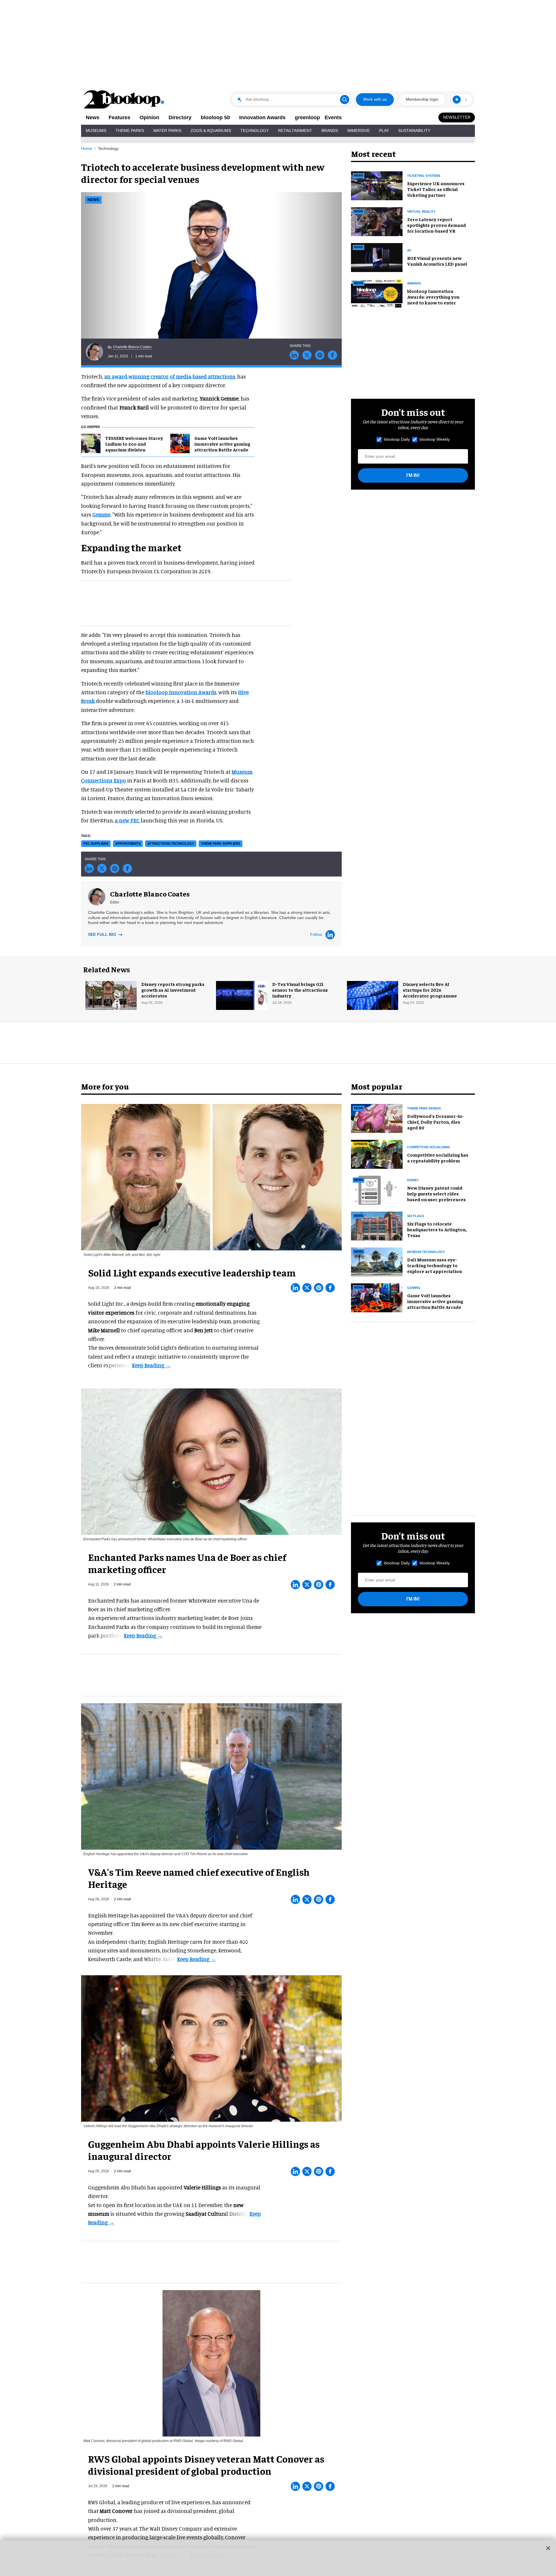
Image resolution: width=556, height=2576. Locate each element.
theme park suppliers (221, 844)
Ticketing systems (424, 176)
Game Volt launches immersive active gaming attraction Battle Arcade (222, 444)
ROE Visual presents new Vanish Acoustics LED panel (437, 261)
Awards (414, 283)
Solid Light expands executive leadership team (192, 1272)
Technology (255, 131)
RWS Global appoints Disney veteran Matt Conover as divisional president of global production (206, 2465)
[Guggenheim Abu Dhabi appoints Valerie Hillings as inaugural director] (211, 2048)
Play (384, 131)
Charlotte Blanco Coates (132, 347)
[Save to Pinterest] (320, 355)
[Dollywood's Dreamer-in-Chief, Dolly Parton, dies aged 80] (377, 1118)
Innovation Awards (262, 117)
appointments (128, 844)
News (93, 117)
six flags (416, 1216)
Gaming (414, 1288)
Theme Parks (130, 131)
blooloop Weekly (435, 439)
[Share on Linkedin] (294, 355)
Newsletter (457, 117)
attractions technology (171, 844)
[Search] (345, 100)
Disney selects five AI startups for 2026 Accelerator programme (430, 990)
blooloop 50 (215, 117)
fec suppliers (96, 844)
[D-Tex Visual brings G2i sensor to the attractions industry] (242, 995)
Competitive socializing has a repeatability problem (438, 1157)
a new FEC (128, 820)
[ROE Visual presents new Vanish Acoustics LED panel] (377, 257)
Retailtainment (295, 131)
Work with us (375, 99)
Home (87, 148)
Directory (180, 117)
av (409, 250)
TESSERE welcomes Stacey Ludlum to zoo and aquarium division (134, 444)
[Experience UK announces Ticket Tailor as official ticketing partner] (377, 185)
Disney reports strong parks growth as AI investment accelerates (173, 990)
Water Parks (167, 131)
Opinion (149, 117)
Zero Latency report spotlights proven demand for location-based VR (437, 225)
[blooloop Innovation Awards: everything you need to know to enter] (377, 293)
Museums (96, 131)
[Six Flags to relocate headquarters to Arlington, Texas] (377, 1225)
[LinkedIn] (330, 935)
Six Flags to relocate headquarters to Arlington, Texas (437, 1229)
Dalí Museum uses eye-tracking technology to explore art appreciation (435, 1265)
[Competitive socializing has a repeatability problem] (377, 1153)
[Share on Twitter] (307, 355)
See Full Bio (103, 934)
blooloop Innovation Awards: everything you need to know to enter (433, 297)
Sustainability (414, 131)
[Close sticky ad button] (548, 2548)
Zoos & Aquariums (211, 131)
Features (119, 117)
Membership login (422, 99)
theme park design (424, 1108)
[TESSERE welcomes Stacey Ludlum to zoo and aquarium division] (91, 443)
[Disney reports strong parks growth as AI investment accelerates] (111, 995)
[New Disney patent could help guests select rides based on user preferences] (377, 1189)
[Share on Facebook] (332, 355)
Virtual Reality (421, 212)
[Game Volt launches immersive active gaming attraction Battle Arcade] (180, 443)
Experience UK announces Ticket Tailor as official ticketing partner (436, 189)
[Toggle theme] (457, 100)
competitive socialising (429, 1147)
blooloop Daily (397, 439)
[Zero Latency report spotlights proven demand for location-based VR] (377, 221)
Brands (330, 131)
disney (413, 1180)
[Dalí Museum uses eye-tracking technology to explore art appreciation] (377, 1261)
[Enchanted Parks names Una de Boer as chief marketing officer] (211, 1461)
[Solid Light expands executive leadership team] (211, 1176)
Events (333, 117)
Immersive (359, 131)
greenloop (307, 117)
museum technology (426, 1252)
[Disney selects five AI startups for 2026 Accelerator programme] (373, 995)
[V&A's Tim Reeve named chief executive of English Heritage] (211, 1775)
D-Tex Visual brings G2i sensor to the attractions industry (300, 990)
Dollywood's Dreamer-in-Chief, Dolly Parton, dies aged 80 (435, 1122)
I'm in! (413, 475)
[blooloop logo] (125, 99)
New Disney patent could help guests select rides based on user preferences (436, 1193)
